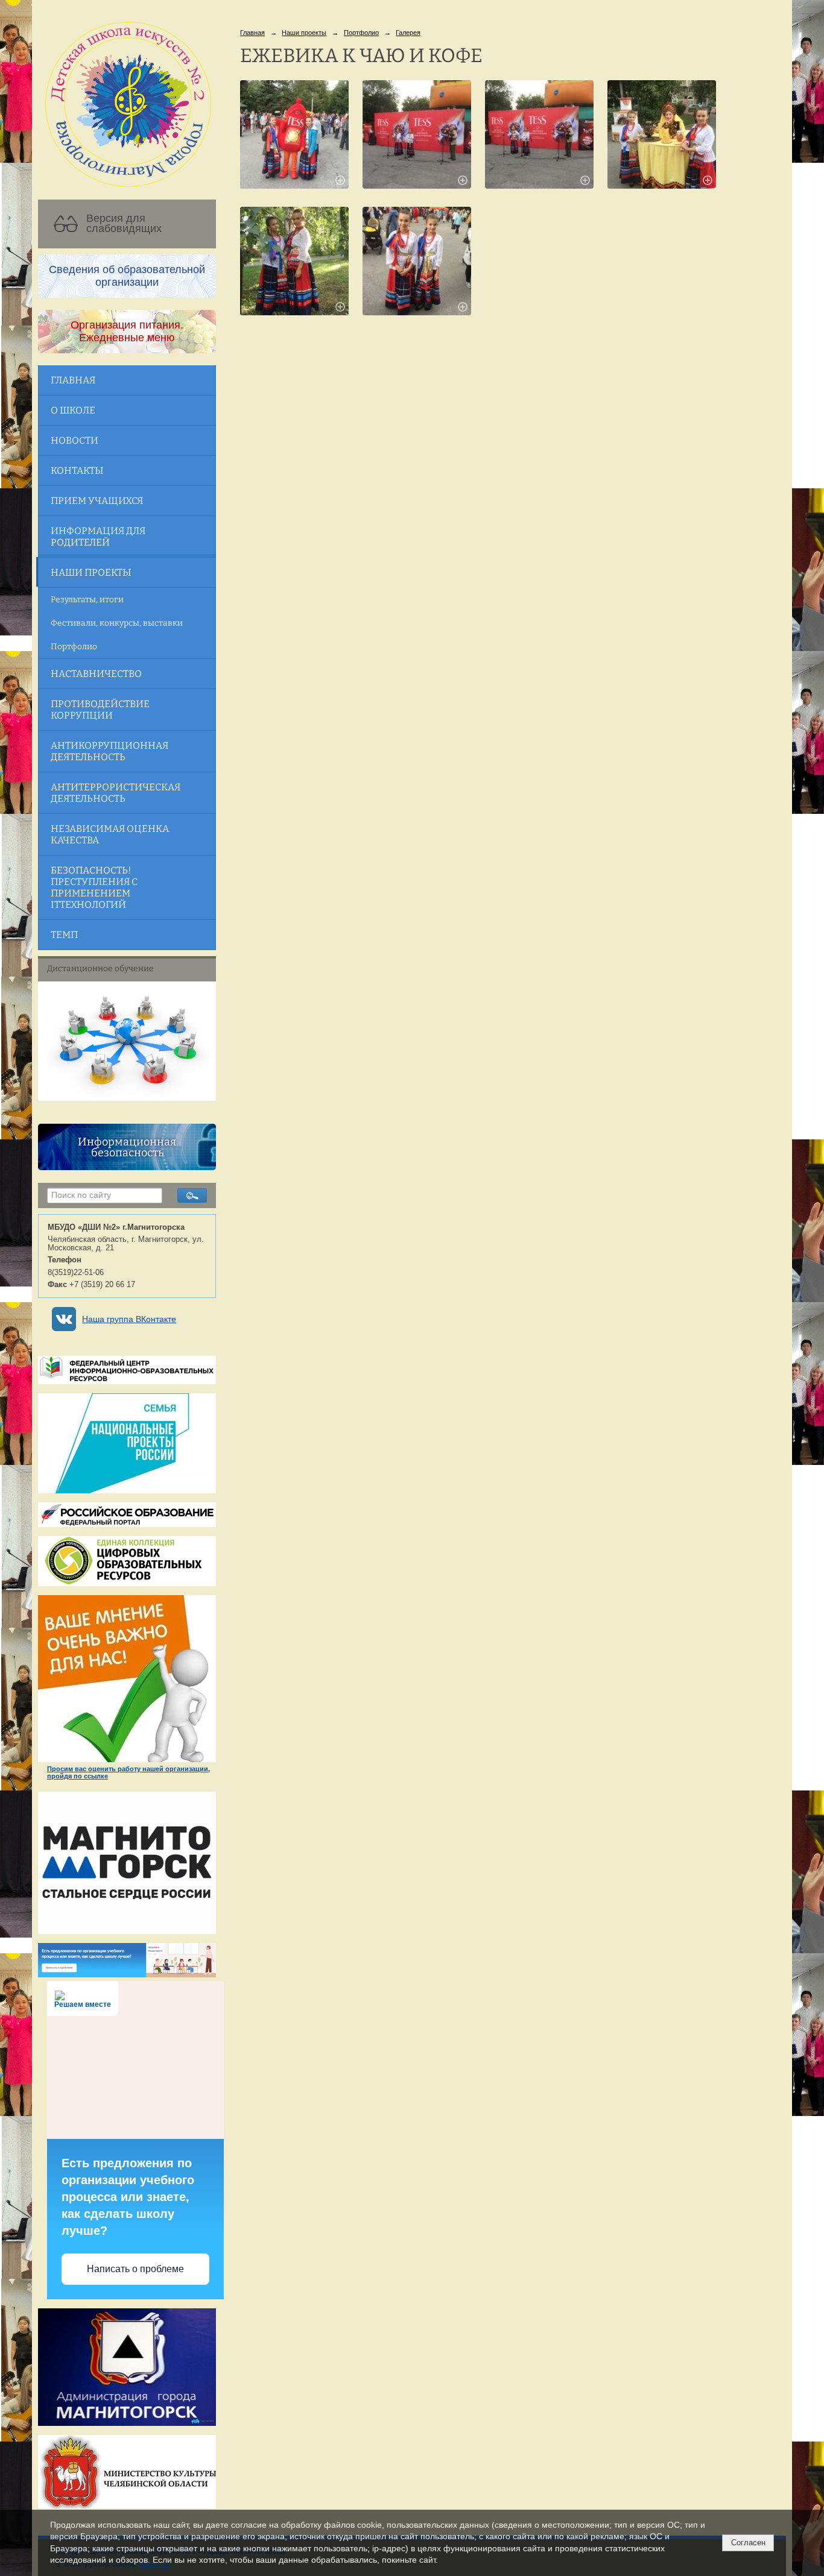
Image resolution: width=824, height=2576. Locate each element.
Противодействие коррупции (100, 710)
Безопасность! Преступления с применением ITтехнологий (94, 887)
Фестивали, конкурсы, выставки (117, 623)
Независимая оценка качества (110, 834)
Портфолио (74, 647)
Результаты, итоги (87, 600)
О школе (73, 410)
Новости (74, 440)
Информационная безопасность (127, 1147)
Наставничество (96, 674)
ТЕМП (64, 935)
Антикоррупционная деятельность (109, 751)
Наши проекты (91, 572)
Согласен (748, 2543)
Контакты (77, 471)
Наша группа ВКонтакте (129, 1319)
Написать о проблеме (135, 2269)
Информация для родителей (98, 537)
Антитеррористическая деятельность (116, 793)
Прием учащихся (97, 501)
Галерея (408, 33)
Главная (73, 380)
